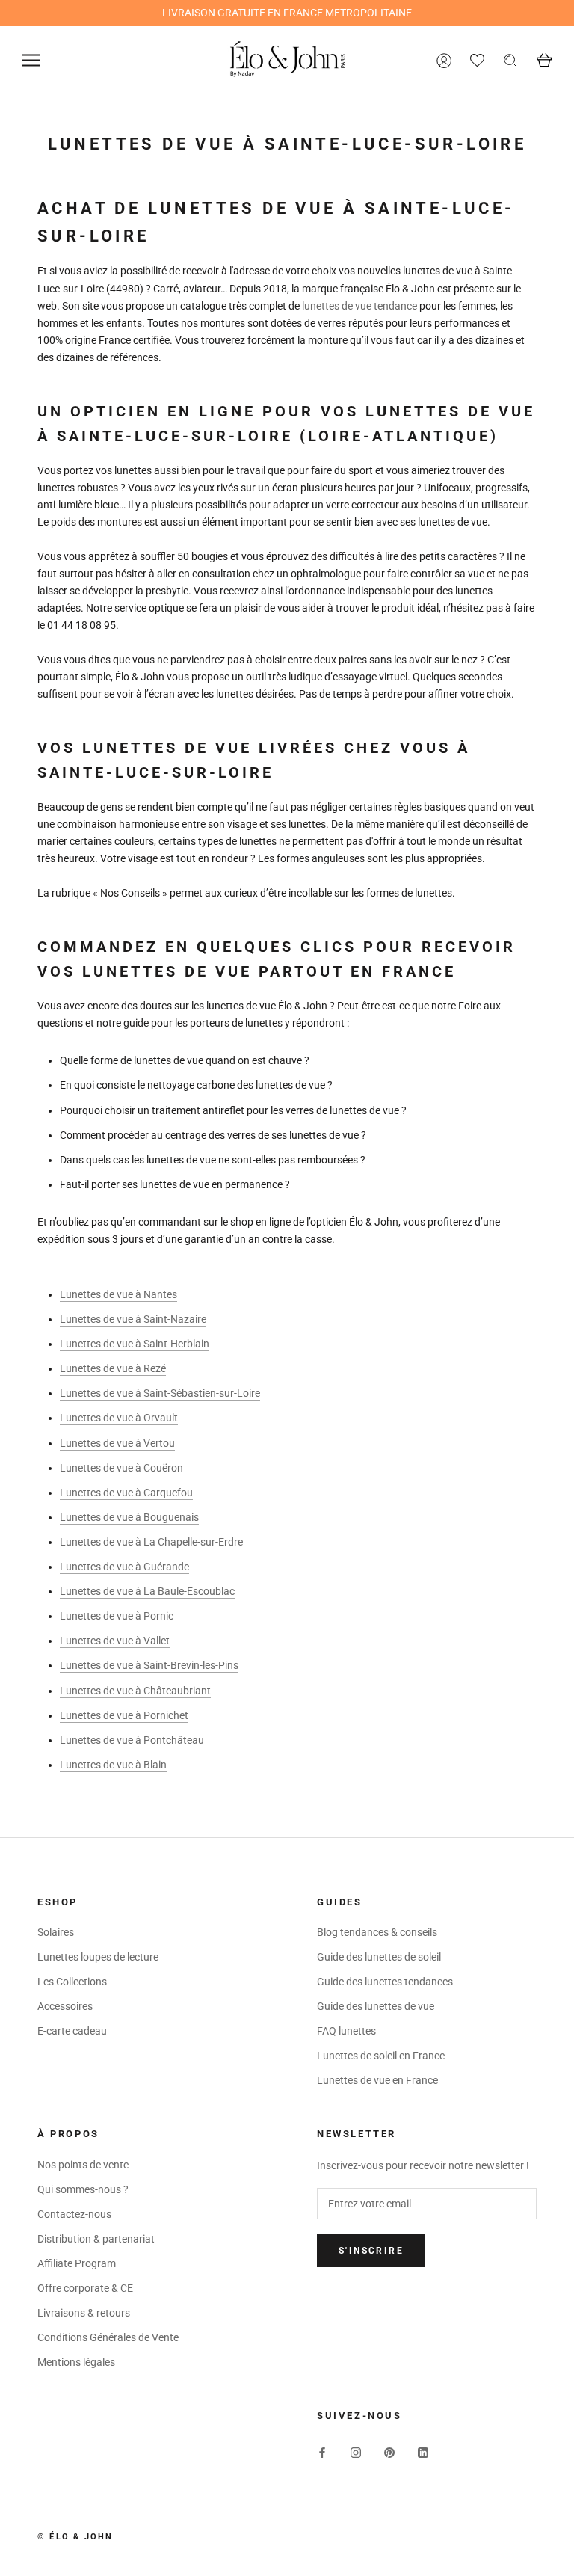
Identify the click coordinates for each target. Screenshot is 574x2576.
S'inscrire (371, 2251)
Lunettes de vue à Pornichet (124, 1715)
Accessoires (65, 2006)
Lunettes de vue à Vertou (117, 1443)
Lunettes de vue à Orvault (119, 1418)
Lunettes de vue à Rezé (113, 1368)
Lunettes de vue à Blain (113, 1765)
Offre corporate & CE (85, 2288)
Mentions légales (76, 2362)
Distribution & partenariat (96, 2239)
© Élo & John (75, 2537)
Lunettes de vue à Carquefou (126, 1493)
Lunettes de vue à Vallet (115, 1641)
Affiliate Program (77, 2263)
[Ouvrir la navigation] (31, 60)
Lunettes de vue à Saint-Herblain (135, 1344)
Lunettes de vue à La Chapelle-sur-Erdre (151, 1542)
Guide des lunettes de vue (376, 2006)
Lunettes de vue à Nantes (118, 1294)
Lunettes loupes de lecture (98, 1957)
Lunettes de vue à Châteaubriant (135, 1691)
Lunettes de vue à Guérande (124, 1567)
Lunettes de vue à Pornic (117, 1616)
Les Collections (72, 1982)
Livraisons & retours (84, 2313)
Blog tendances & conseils (377, 1932)
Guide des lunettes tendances (385, 1982)
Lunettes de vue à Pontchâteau (132, 1740)
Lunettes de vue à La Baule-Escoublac (147, 1591)
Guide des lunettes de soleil (379, 1957)
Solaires (56, 1932)
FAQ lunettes (346, 2031)
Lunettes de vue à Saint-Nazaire (133, 1319)
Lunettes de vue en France (377, 2080)
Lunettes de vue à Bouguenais (129, 1517)
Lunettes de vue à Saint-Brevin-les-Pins (149, 1665)
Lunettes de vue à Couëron (121, 1468)
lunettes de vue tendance (359, 306)
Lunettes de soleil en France (381, 2056)
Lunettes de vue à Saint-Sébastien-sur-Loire (160, 1393)
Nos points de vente (83, 2165)
